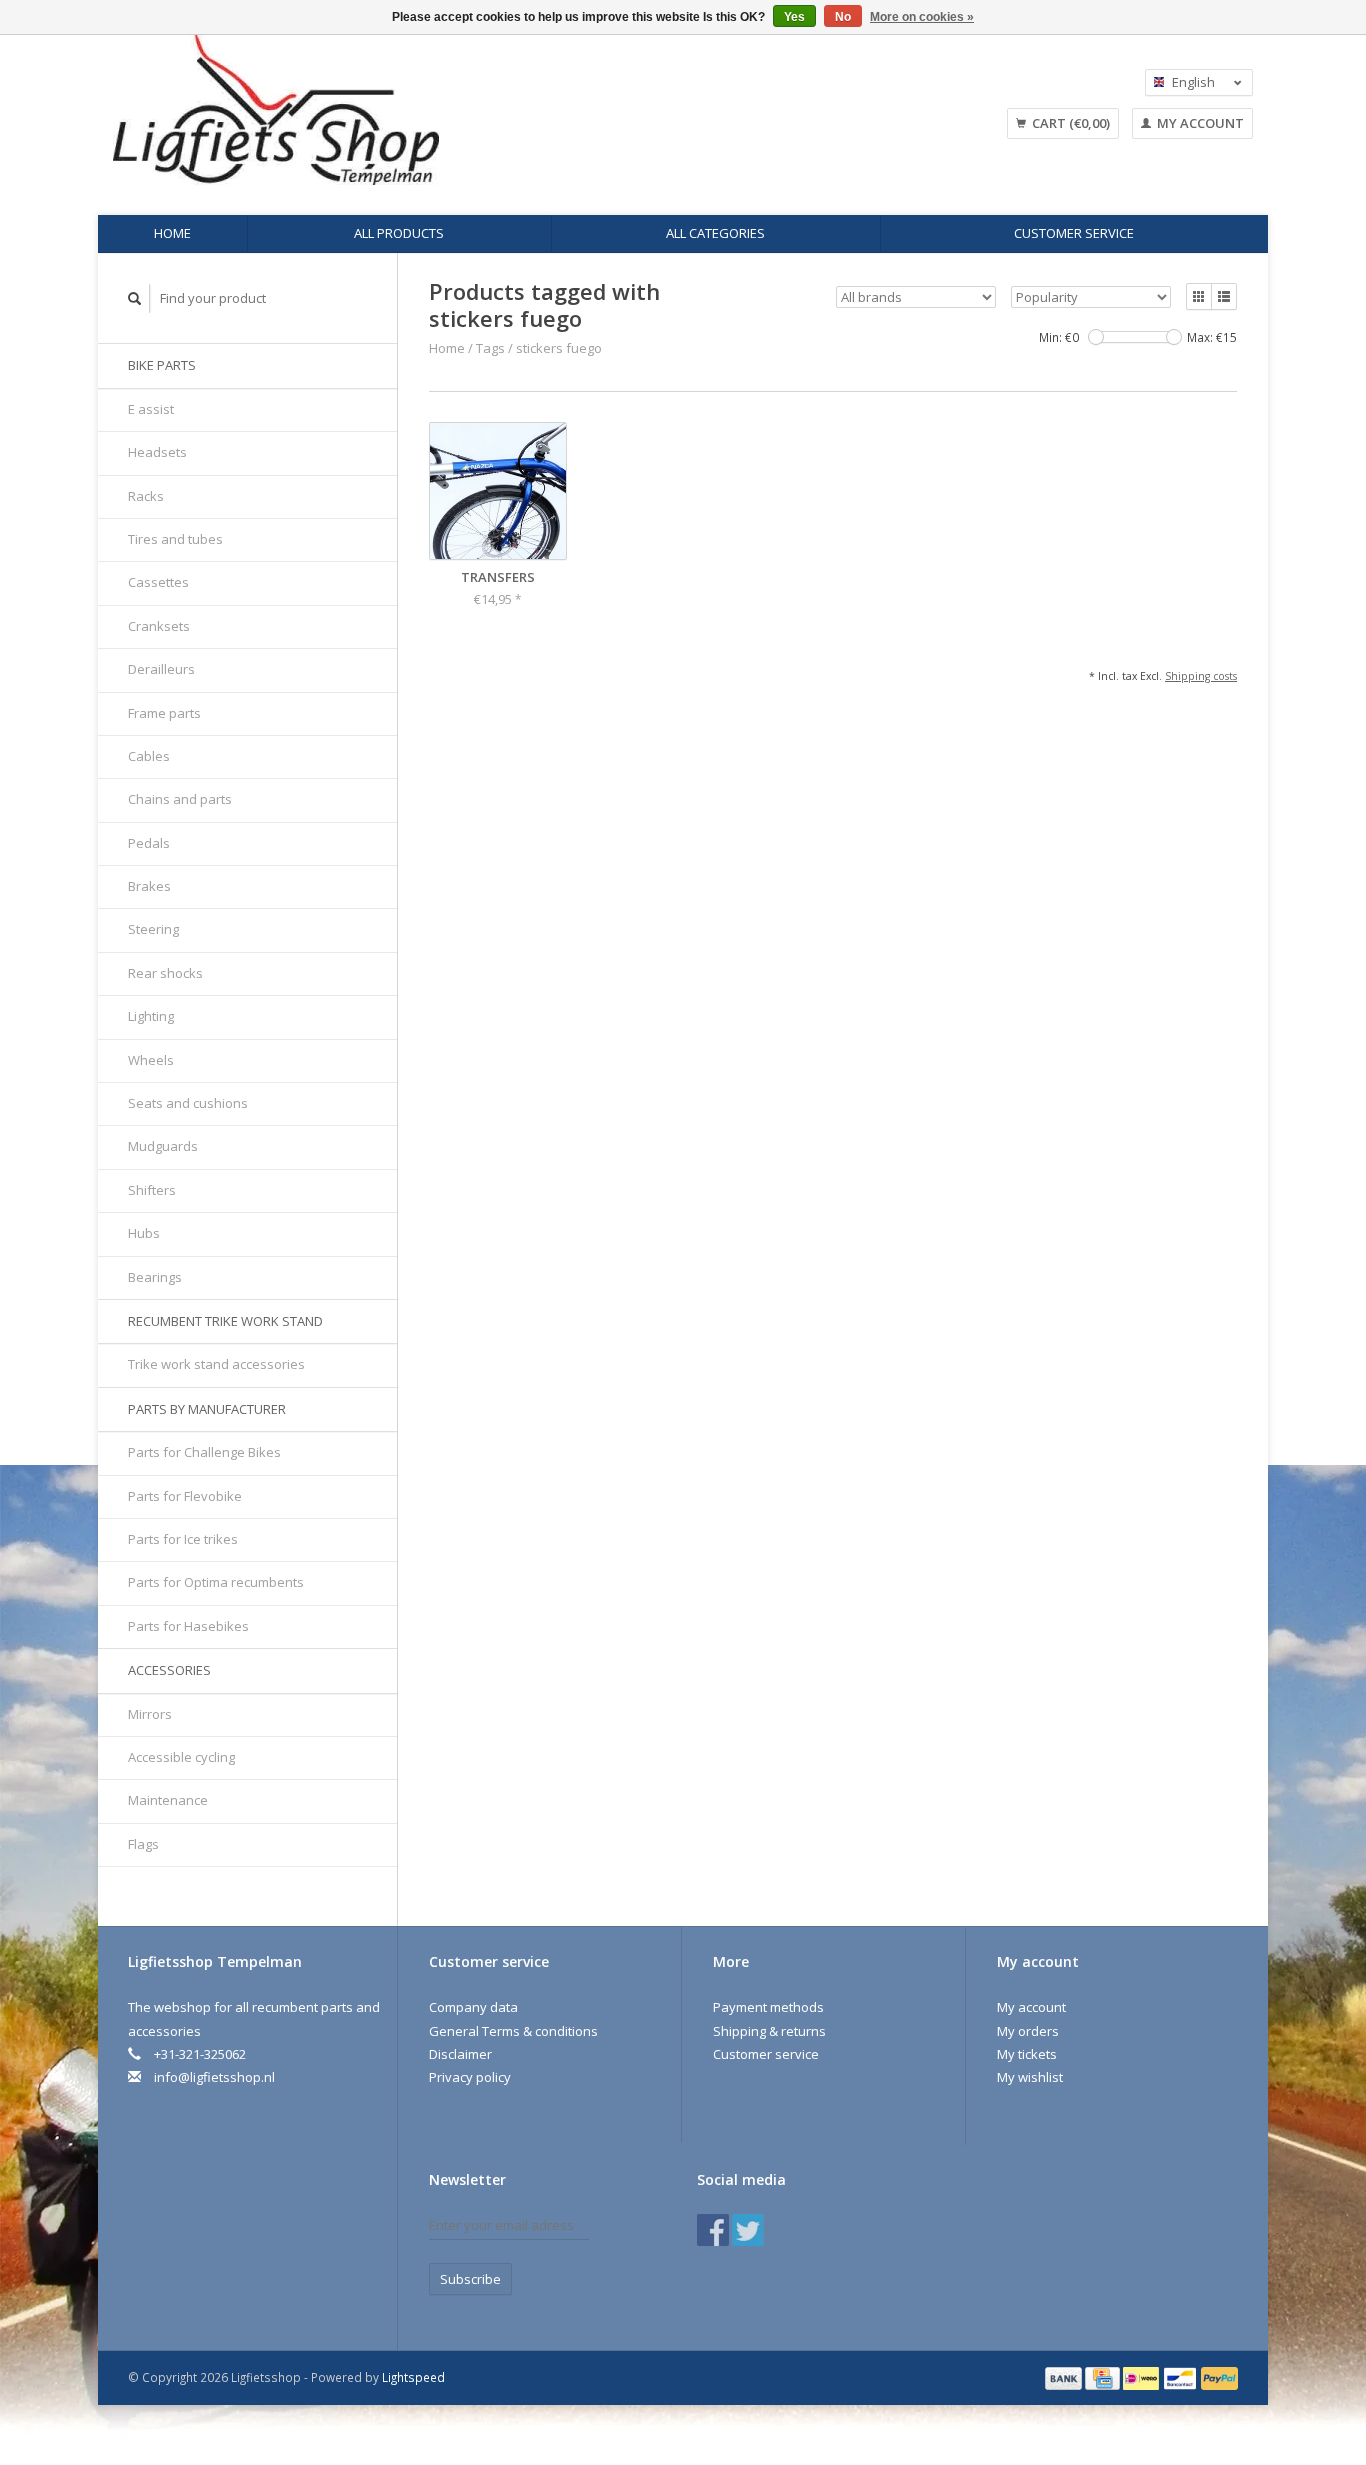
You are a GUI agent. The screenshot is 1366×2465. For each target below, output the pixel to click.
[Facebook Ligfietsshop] (713, 2230)
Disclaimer (460, 2054)
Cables (149, 756)
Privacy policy (470, 2077)
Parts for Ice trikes (183, 1539)
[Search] (135, 298)
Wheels (151, 1060)
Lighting (151, 1016)
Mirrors (150, 1714)
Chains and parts (180, 799)
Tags (490, 348)
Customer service (1074, 233)
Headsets (157, 452)
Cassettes (158, 582)
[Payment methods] (1065, 2377)
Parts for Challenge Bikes (204, 1452)
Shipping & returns (769, 2031)
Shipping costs (1201, 676)
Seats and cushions (188, 1103)
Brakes (149, 886)
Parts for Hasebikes (188, 1626)
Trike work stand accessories (216, 1364)
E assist (151, 409)
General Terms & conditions (513, 2031)
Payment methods (768, 2007)
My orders (1028, 2031)
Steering (153, 929)
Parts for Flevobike (185, 1496)
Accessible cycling (181, 1757)
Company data (473, 2007)
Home (172, 233)
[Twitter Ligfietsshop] (748, 2230)
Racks (146, 496)
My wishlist (1030, 2077)
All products (399, 233)
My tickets (1027, 2054)
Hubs (144, 1233)
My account (1199, 123)
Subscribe (470, 2279)
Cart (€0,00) (1069, 123)
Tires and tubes (175, 539)
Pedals (149, 843)
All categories (715, 233)
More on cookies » (922, 17)
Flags (143, 1844)
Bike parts (162, 365)
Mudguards (163, 1146)
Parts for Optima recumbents (216, 1582)
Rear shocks (165, 973)
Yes (794, 17)
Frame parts (164, 713)
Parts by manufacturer (207, 1409)
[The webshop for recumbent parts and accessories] (438, 110)
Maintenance (168, 1800)
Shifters (152, 1190)
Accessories (169, 1670)
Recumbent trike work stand (225, 1321)
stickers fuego (559, 348)
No (843, 17)
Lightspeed (413, 2377)
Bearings (155, 1277)
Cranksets (159, 626)
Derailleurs (161, 669)
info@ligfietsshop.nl (214, 2077)
